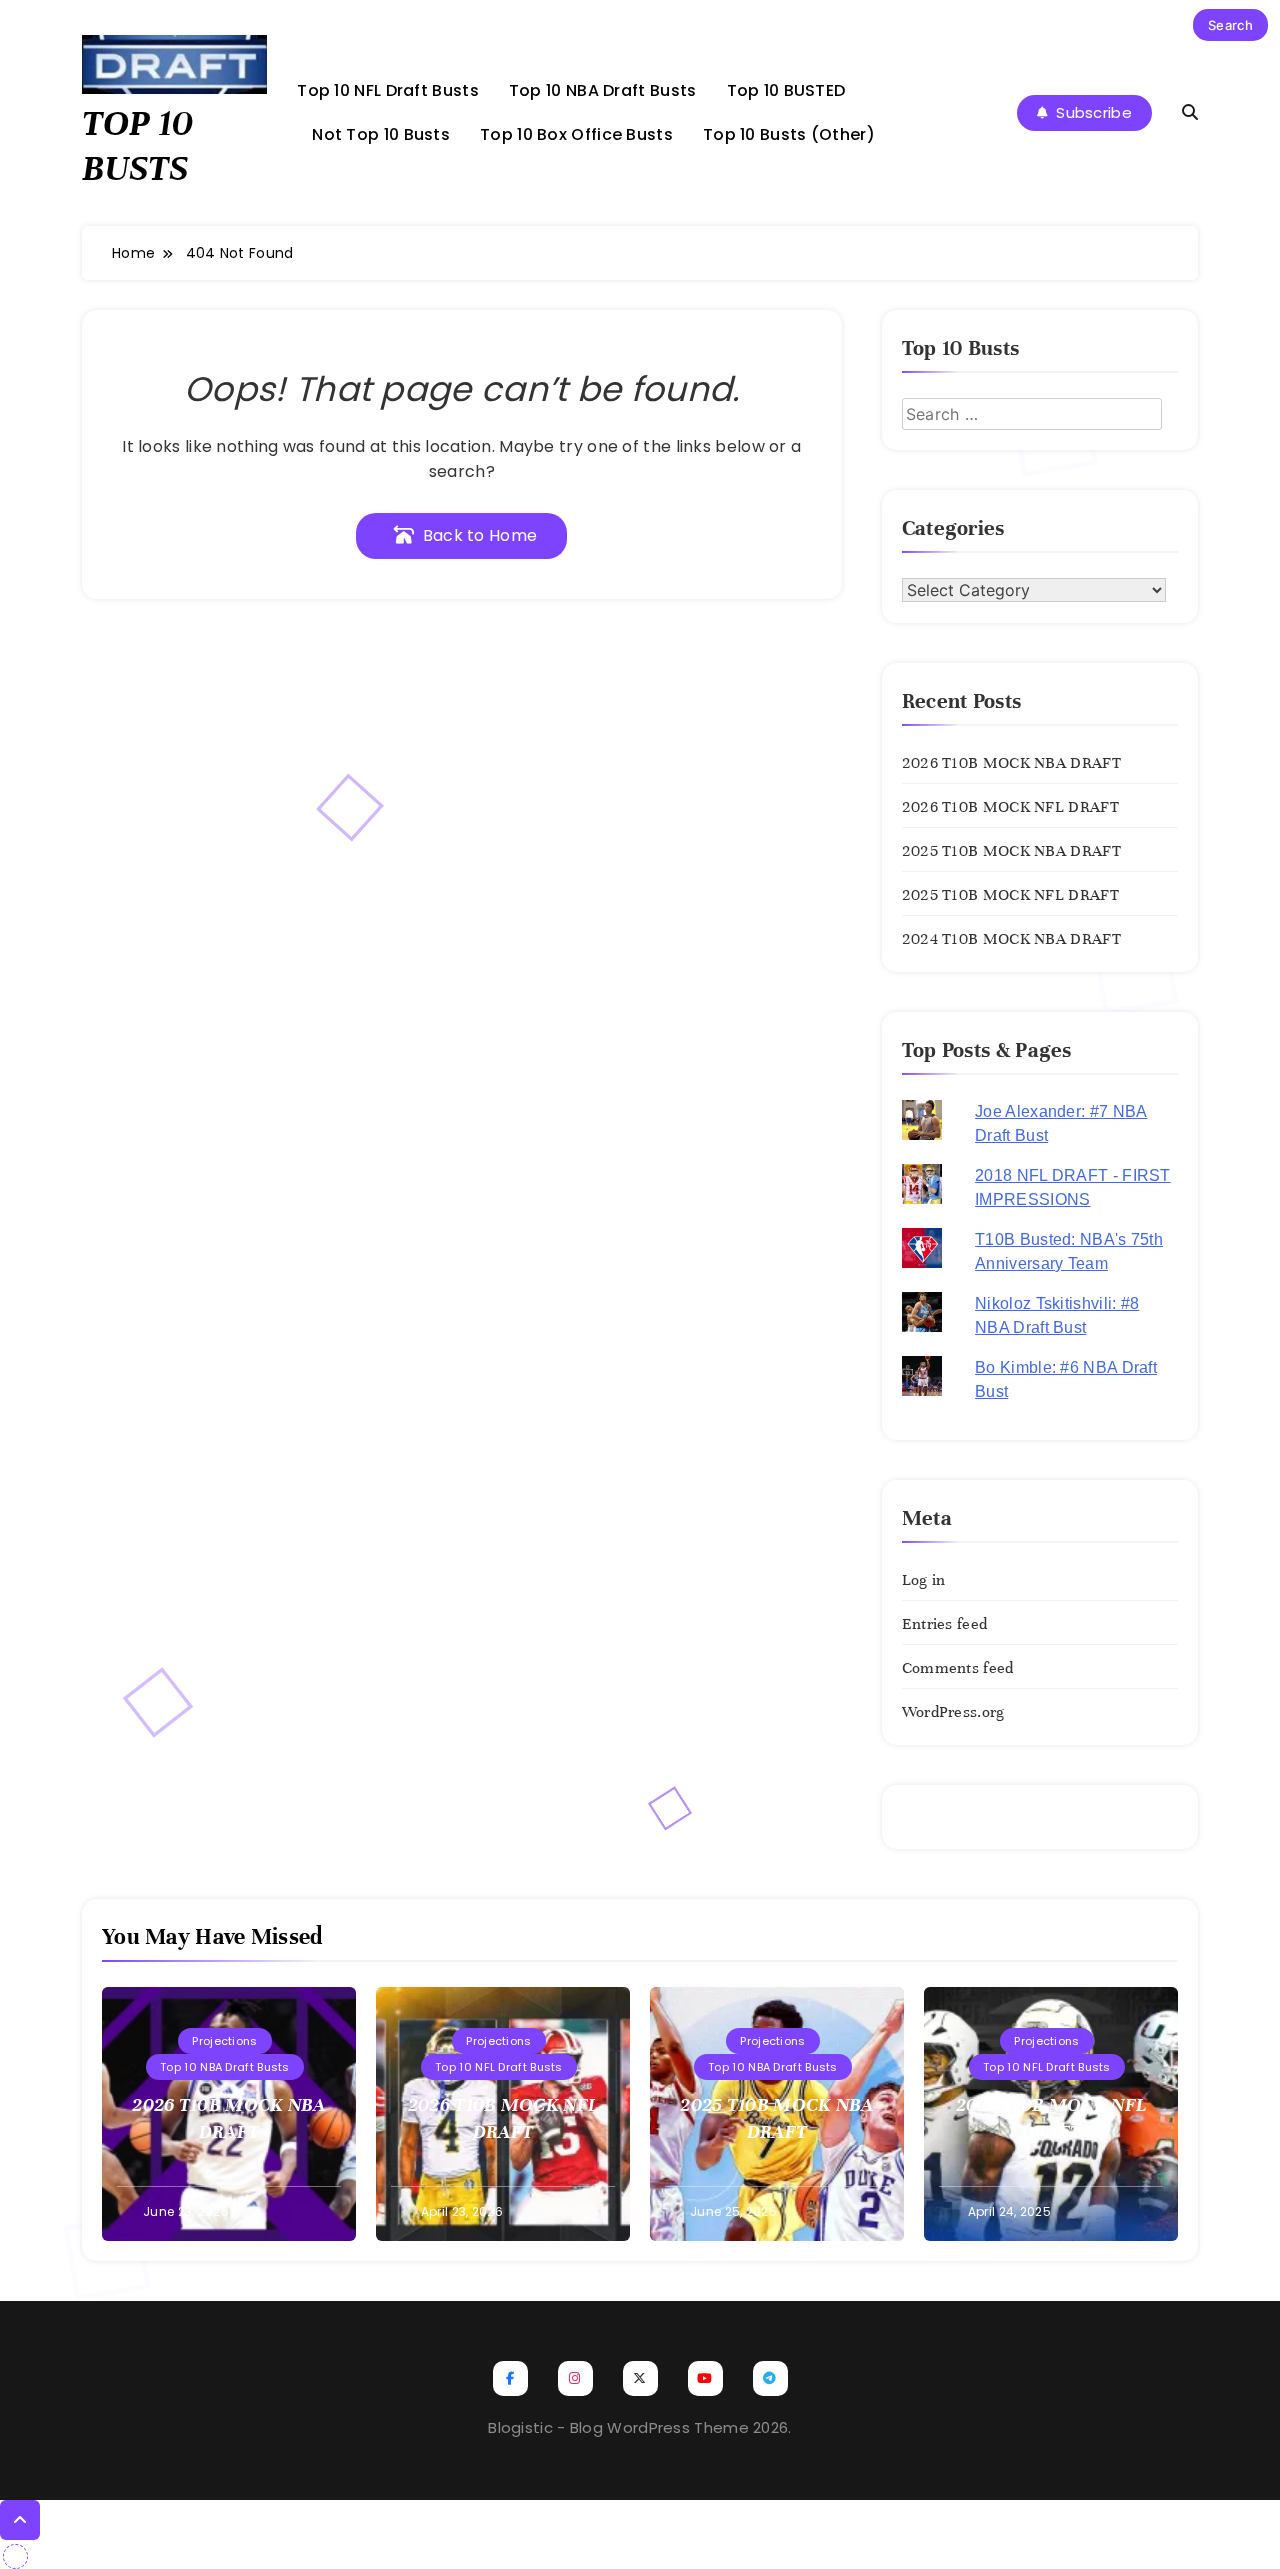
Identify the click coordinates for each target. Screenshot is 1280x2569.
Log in (924, 1580)
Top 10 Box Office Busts (576, 134)
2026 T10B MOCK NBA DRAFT (1011, 763)
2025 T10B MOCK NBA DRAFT (1011, 851)
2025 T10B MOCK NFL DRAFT (1010, 895)
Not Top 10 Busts (381, 134)
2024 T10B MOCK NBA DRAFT (1011, 939)
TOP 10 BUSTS (137, 145)
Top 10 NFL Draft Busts (388, 90)
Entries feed (945, 1624)
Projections (224, 2041)
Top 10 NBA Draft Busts (603, 90)
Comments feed (958, 1668)
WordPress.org (953, 1712)
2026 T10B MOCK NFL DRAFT (1010, 807)
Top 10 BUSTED (786, 90)
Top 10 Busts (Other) (789, 134)
